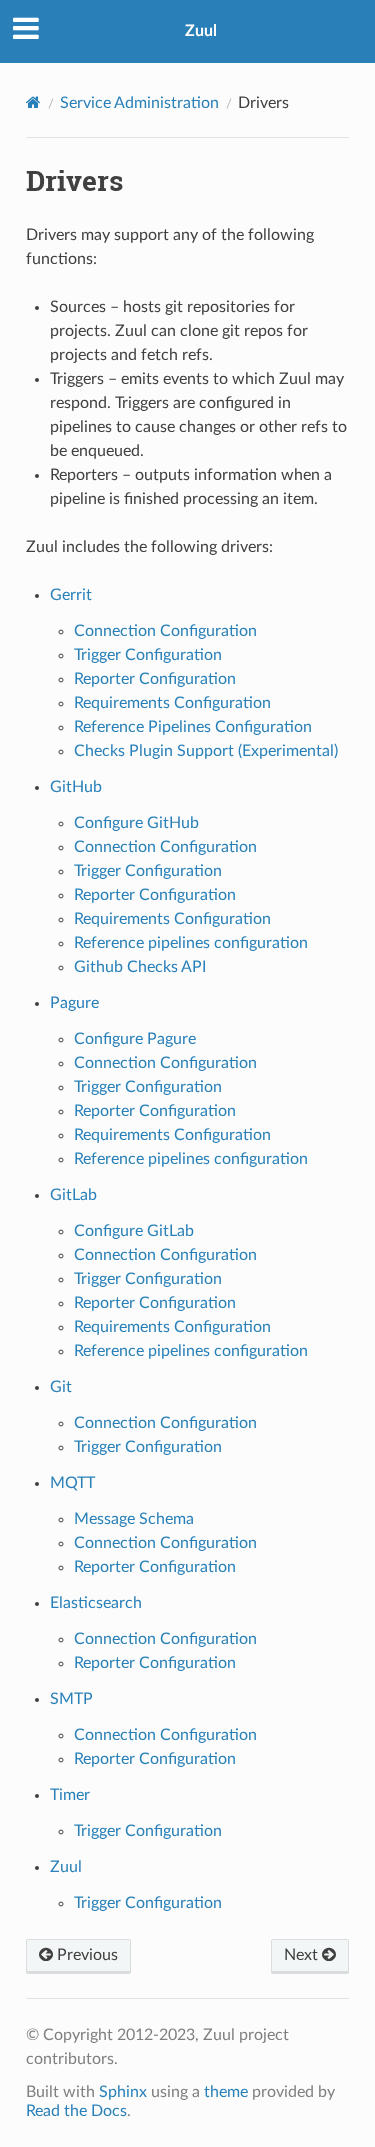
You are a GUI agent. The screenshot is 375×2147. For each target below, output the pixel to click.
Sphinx (123, 2092)
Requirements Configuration (172, 703)
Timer (70, 1795)
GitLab (73, 1195)
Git (61, 1387)
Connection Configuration (165, 631)
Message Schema (134, 1519)
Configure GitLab (134, 1231)
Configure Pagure (135, 1039)
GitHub (76, 787)
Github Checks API (140, 967)
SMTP (71, 1699)
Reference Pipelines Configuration (193, 727)
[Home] (33, 102)
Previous (85, 1955)
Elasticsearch (96, 1603)
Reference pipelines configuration (191, 943)
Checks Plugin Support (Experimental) (206, 751)
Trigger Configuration (148, 655)
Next (303, 1955)
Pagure (74, 1003)
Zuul (201, 31)
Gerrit (71, 595)
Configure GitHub (136, 823)
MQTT (72, 1483)
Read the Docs (76, 2111)
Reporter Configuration (155, 679)
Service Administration (139, 103)
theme (226, 2092)
